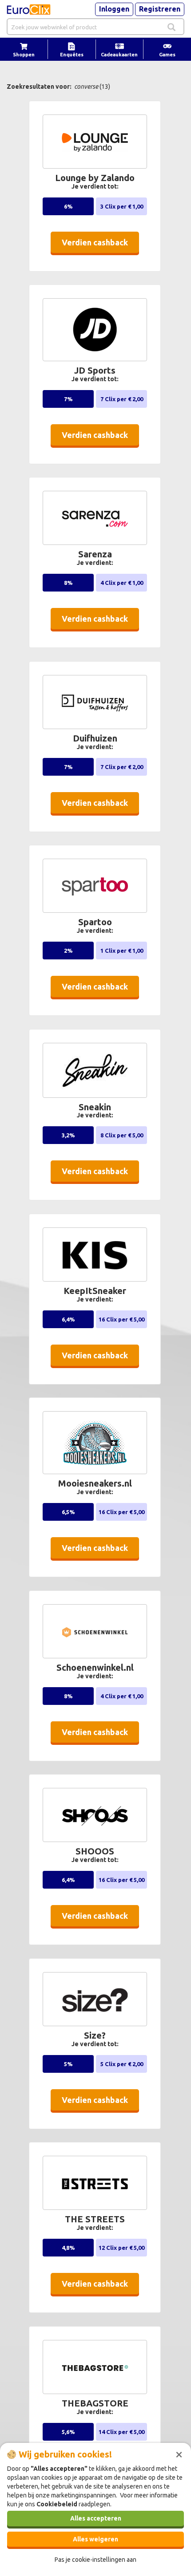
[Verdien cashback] (97, 256)
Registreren (160, 9)
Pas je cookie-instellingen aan (95, 2560)
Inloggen (114, 9)
